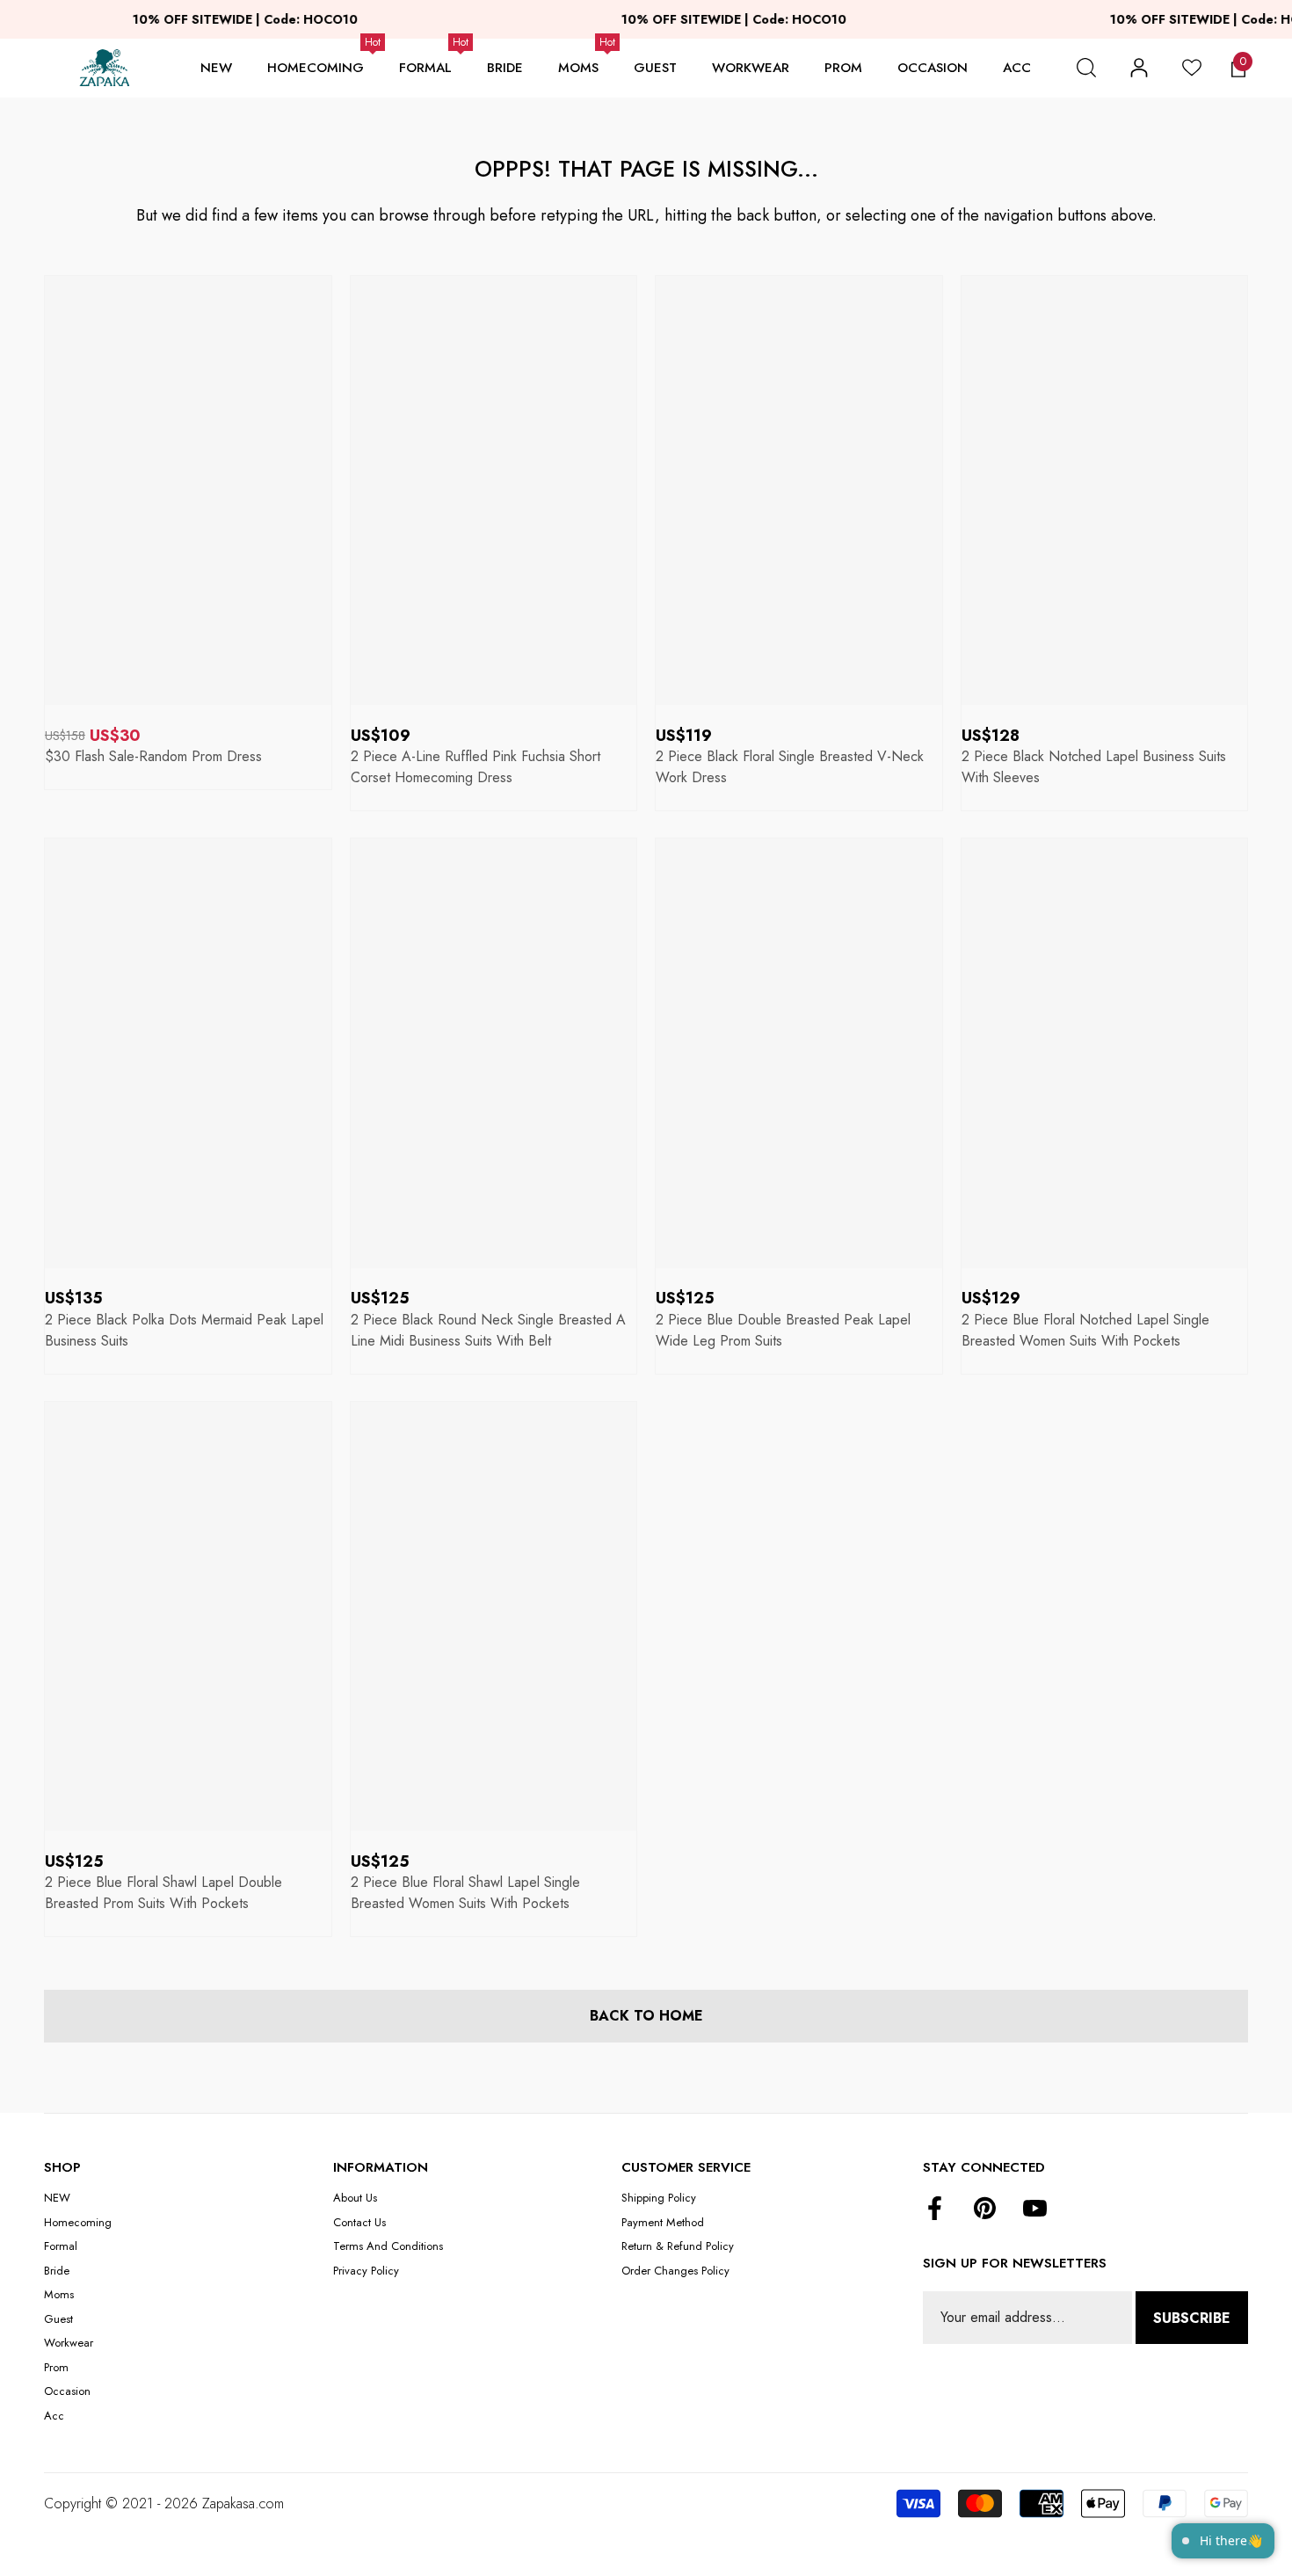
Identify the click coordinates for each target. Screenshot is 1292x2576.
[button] (1086, 68)
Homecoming (316, 68)
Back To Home (646, 2016)
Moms (578, 68)
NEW (216, 68)
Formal (425, 68)
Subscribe (1192, 2318)
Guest (655, 68)
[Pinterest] (985, 2210)
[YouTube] (1035, 2210)
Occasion (933, 68)
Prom (843, 68)
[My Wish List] (1192, 68)
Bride (505, 68)
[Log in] (1139, 68)
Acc (1017, 68)
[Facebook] (935, 2210)
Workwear (751, 68)
